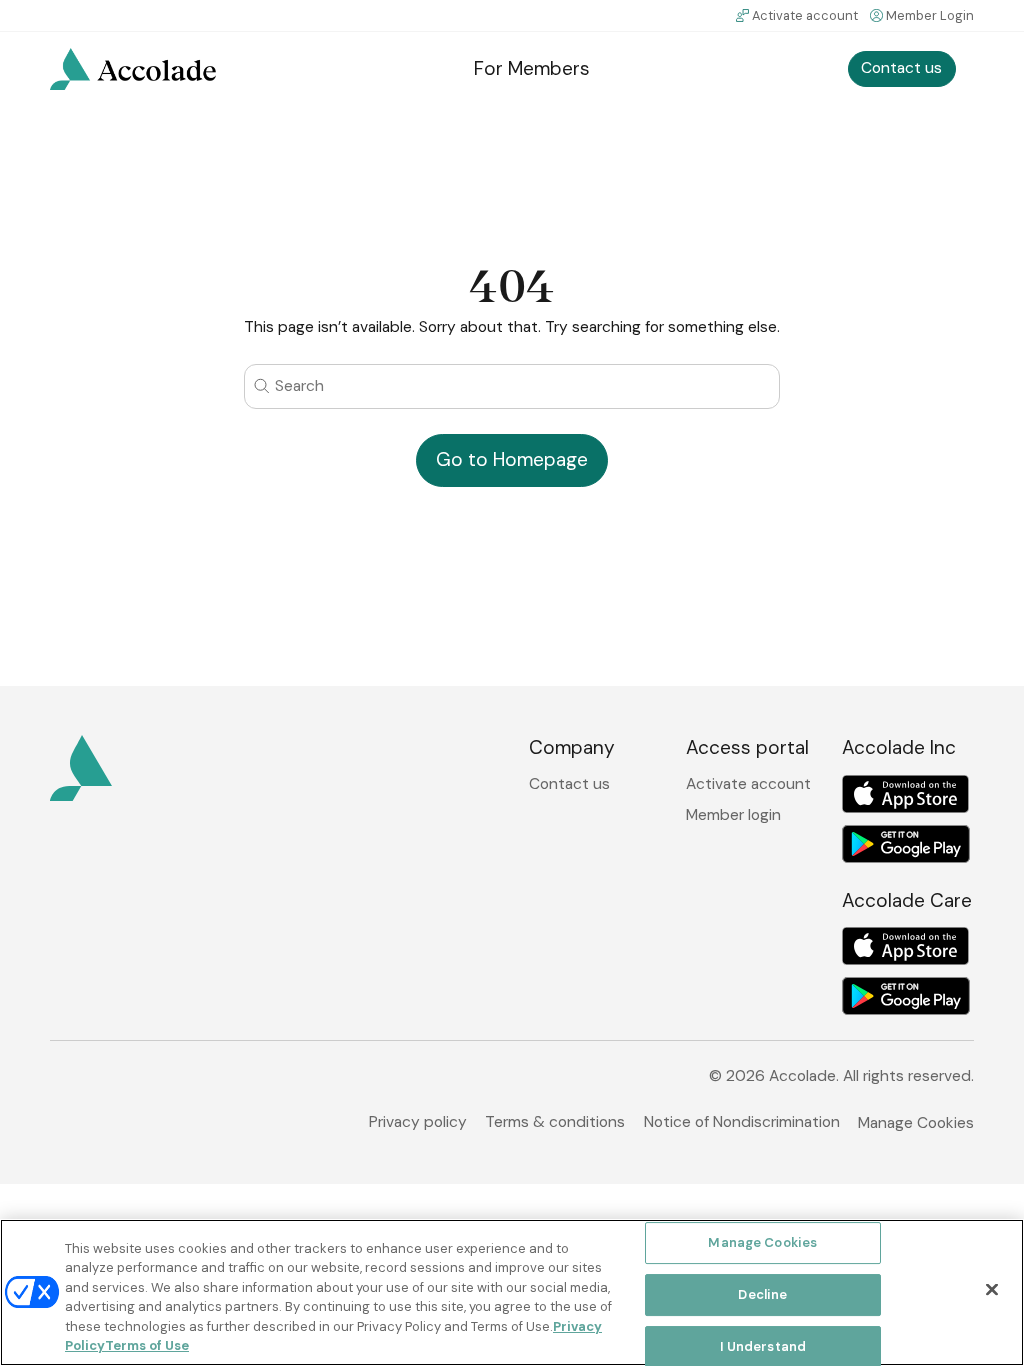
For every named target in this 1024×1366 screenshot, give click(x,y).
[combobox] (512, 386)
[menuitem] (133, 69)
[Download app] (905, 794)
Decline (762, 1294)
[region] (512, 1292)
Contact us (569, 784)
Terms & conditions (555, 1122)
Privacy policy (418, 1122)
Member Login (930, 15)
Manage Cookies (916, 1123)
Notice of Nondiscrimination (742, 1122)
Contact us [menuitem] (901, 68)
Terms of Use (147, 1345)
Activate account (805, 15)
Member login (733, 815)
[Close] (992, 1290)
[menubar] (512, 69)
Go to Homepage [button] (512, 459)
